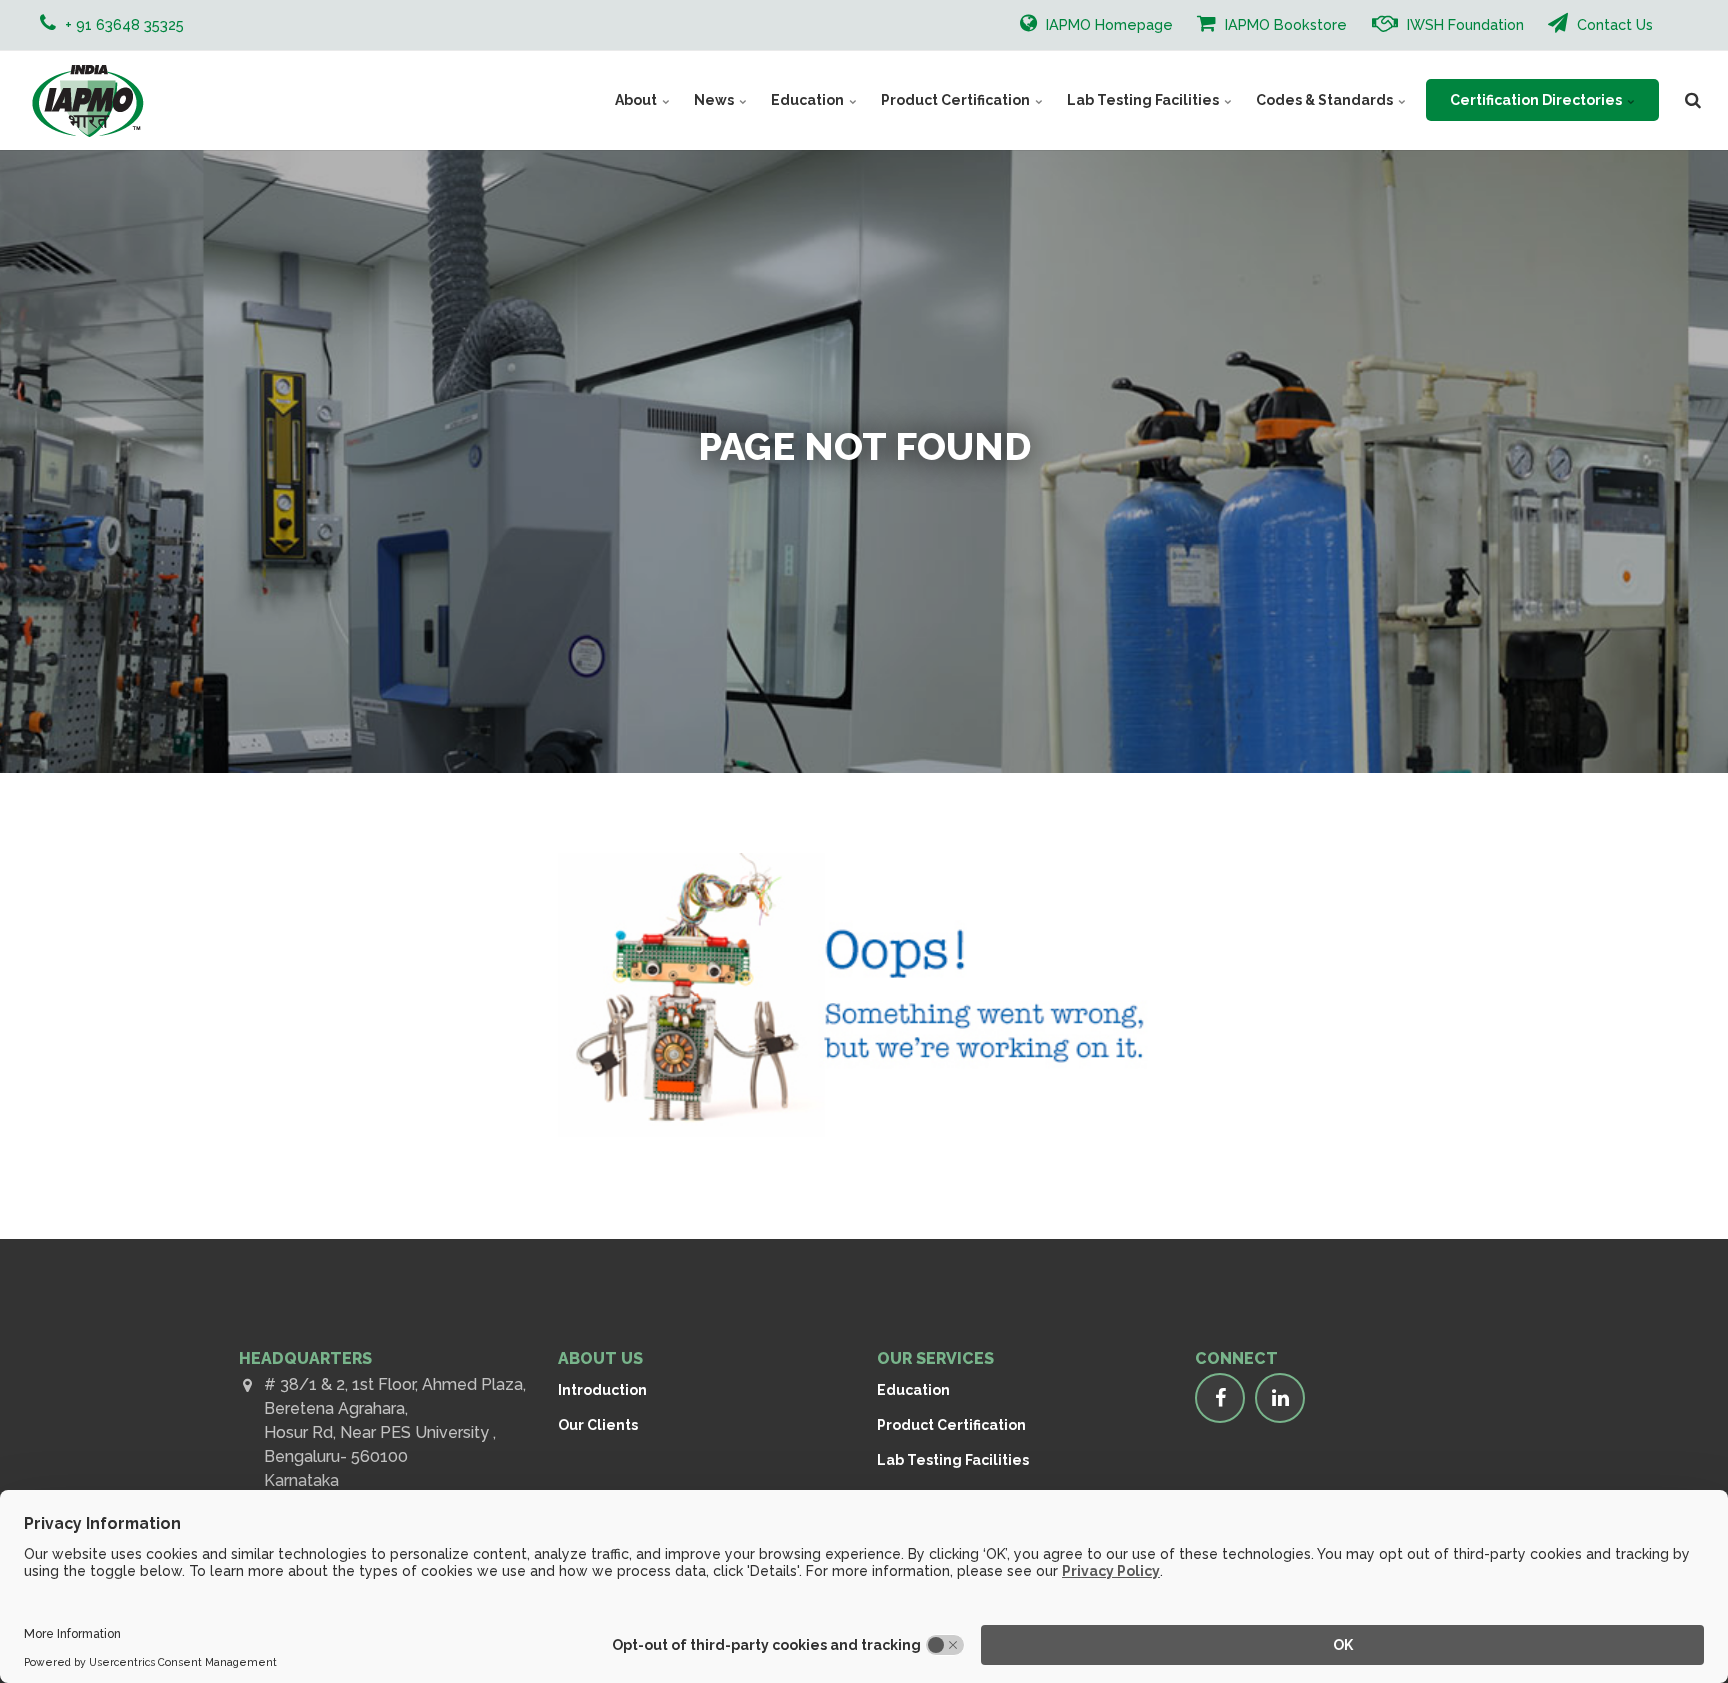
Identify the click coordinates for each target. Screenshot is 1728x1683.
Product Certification (957, 100)
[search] (1693, 100)
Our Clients (598, 1425)
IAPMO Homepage (1107, 24)
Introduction (602, 1390)
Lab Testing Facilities (1144, 100)
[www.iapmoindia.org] (87, 100)
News (715, 100)
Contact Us (1613, 24)
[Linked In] (1280, 1398)
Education (809, 100)
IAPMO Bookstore (1284, 24)
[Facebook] (1220, 1398)
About (637, 100)
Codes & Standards (1326, 100)
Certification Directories (1537, 100)
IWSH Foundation (1463, 24)
